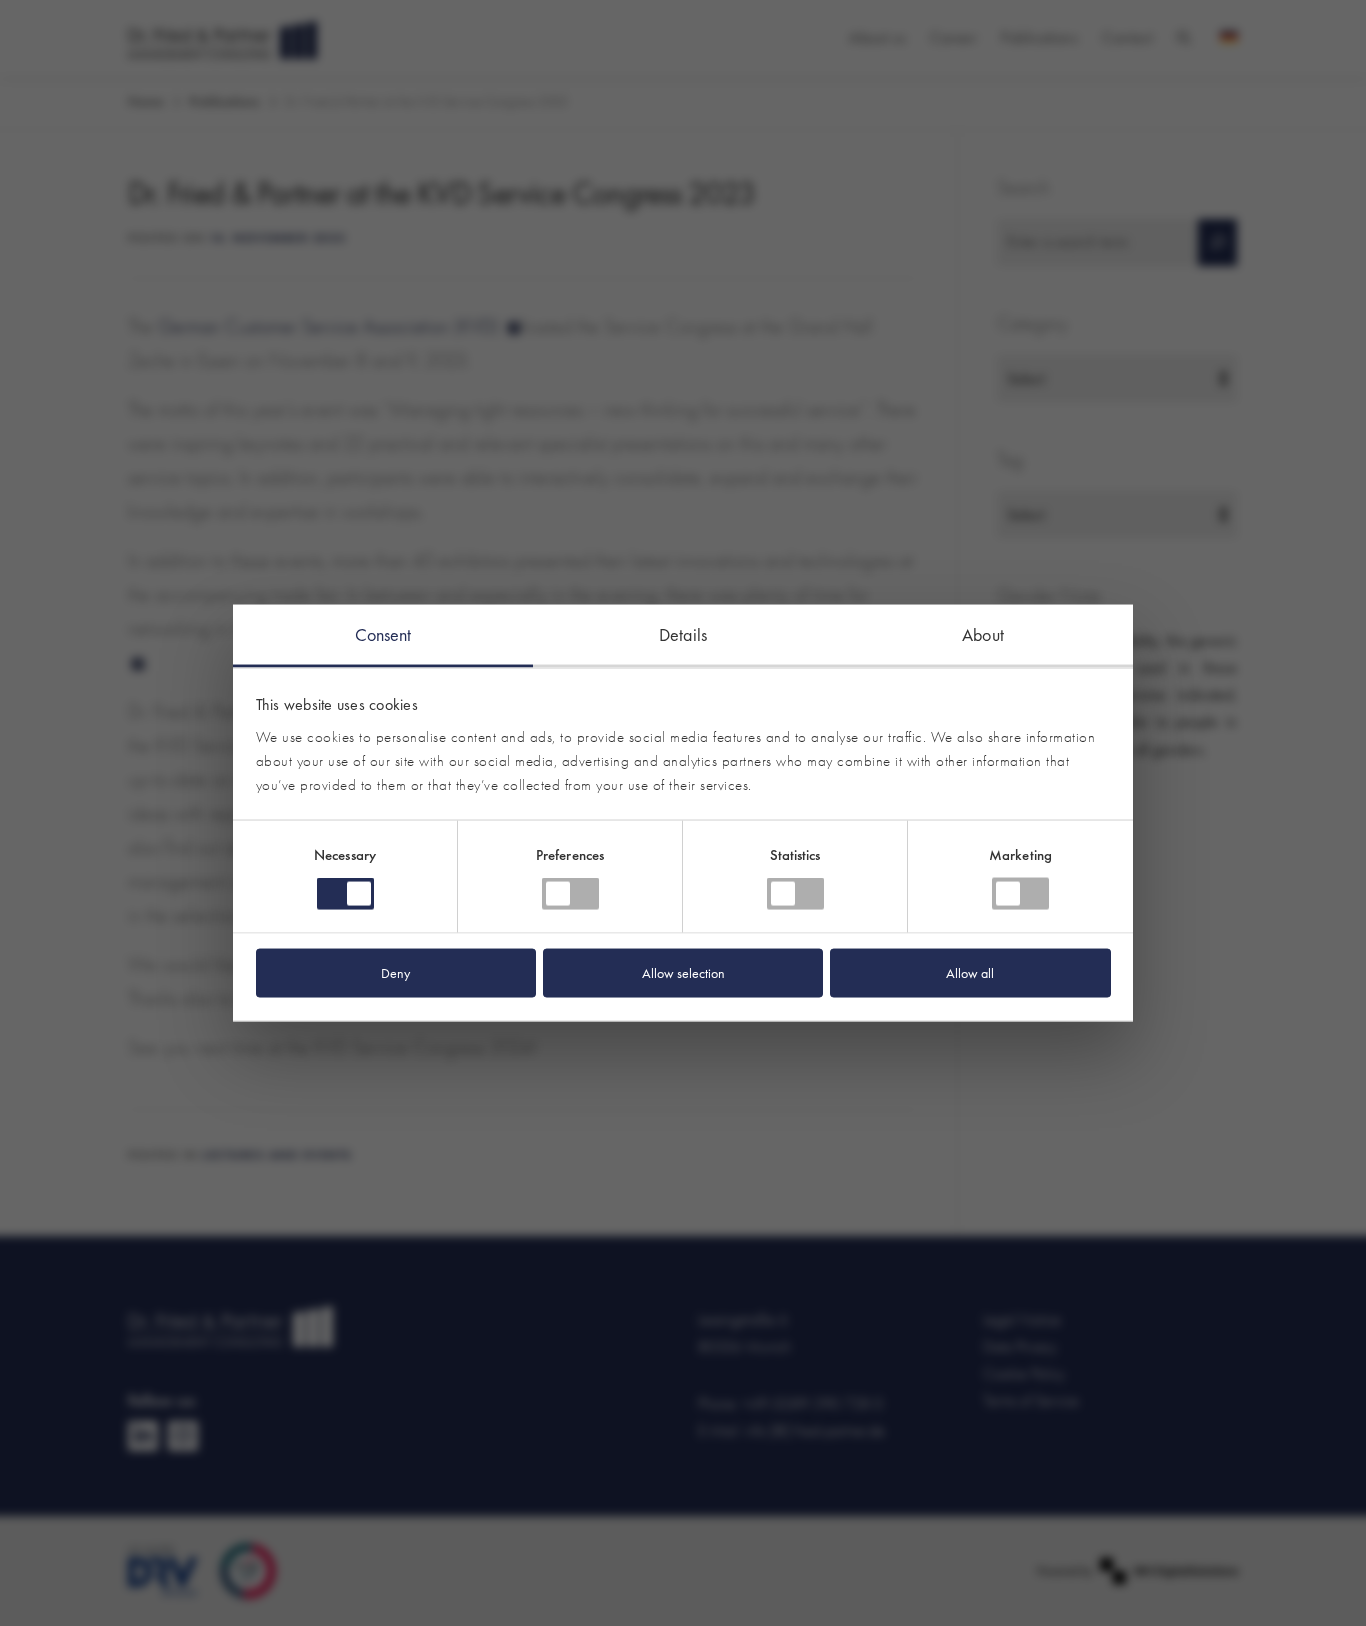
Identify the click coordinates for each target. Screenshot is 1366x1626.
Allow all (970, 972)
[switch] (570, 894)
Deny (395, 972)
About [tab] (983, 634)
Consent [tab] (383, 634)
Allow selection (683, 972)
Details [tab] (683, 634)
